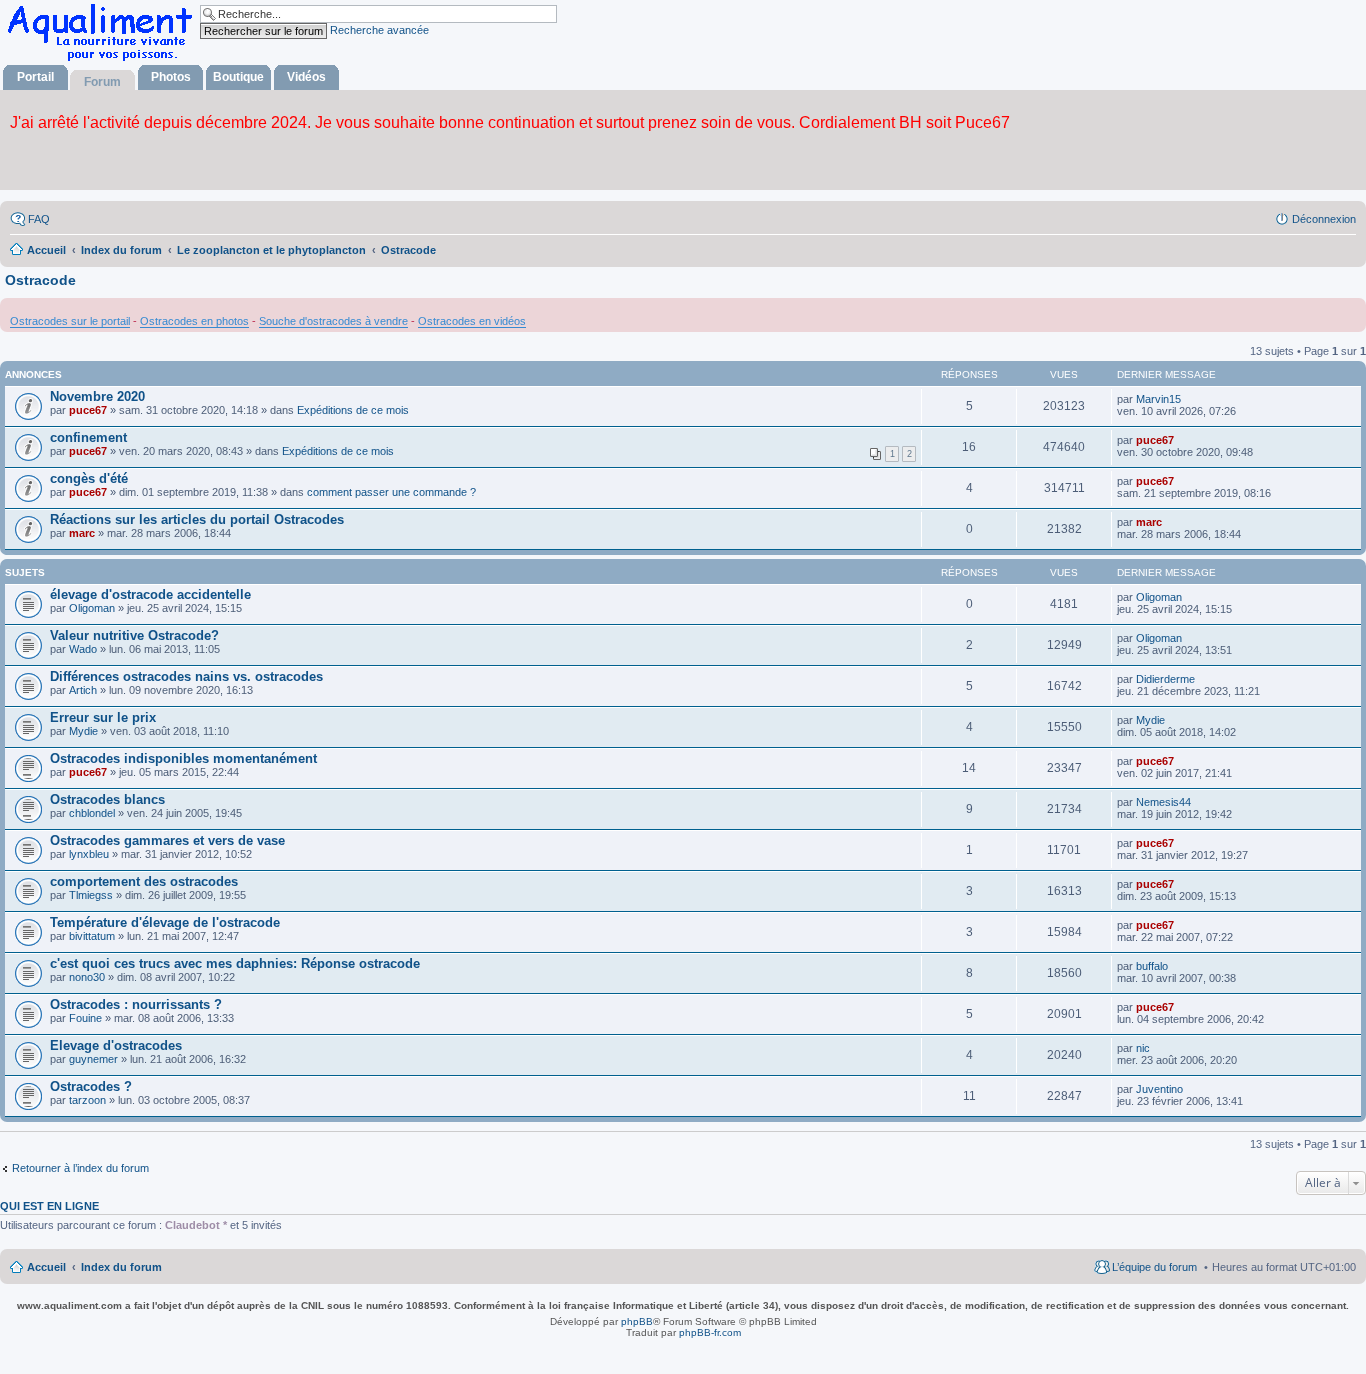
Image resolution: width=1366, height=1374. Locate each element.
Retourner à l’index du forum (80, 1168)
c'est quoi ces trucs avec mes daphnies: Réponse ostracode (235, 963)
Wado (83, 649)
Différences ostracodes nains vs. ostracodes (186, 676)
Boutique (238, 77)
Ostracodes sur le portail (70, 321)
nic (1143, 1048)
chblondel (92, 813)
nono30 (87, 977)
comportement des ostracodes (144, 881)
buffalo (1152, 966)
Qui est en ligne (49, 1206)
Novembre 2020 (97, 396)
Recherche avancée (379, 30)
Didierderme (1165, 679)
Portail (35, 77)
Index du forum (121, 1267)
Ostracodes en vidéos (472, 321)
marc (82, 533)
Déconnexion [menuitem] (1324, 219)
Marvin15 (1158, 399)
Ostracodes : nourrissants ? (136, 1004)
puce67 (88, 410)
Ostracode (40, 280)
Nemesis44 (1163, 802)
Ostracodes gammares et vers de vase (167, 840)
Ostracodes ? (91, 1086)
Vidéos (306, 77)
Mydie (83, 731)
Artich (83, 690)
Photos (171, 77)
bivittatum (92, 936)
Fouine (85, 1018)
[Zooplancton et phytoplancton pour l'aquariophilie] (104, 60)
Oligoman (92, 608)
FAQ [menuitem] (39, 219)
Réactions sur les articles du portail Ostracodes (197, 519)
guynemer (93, 1059)
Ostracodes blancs (107, 799)
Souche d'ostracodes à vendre (333, 321)
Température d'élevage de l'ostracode (165, 922)
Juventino (1159, 1089)
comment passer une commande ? (391, 492)
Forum (102, 82)
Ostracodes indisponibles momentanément (183, 758)
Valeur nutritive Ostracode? (134, 635)
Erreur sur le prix (103, 717)
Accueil (46, 1267)
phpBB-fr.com (710, 1332)
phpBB (637, 1321)
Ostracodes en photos (194, 321)
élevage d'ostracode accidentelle (150, 594)
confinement (88, 437)
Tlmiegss (91, 895)
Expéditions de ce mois (353, 410)
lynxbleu (89, 854)
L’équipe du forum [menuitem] (1154, 1267)
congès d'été (89, 478)
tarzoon (87, 1100)
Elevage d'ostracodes (116, 1045)
